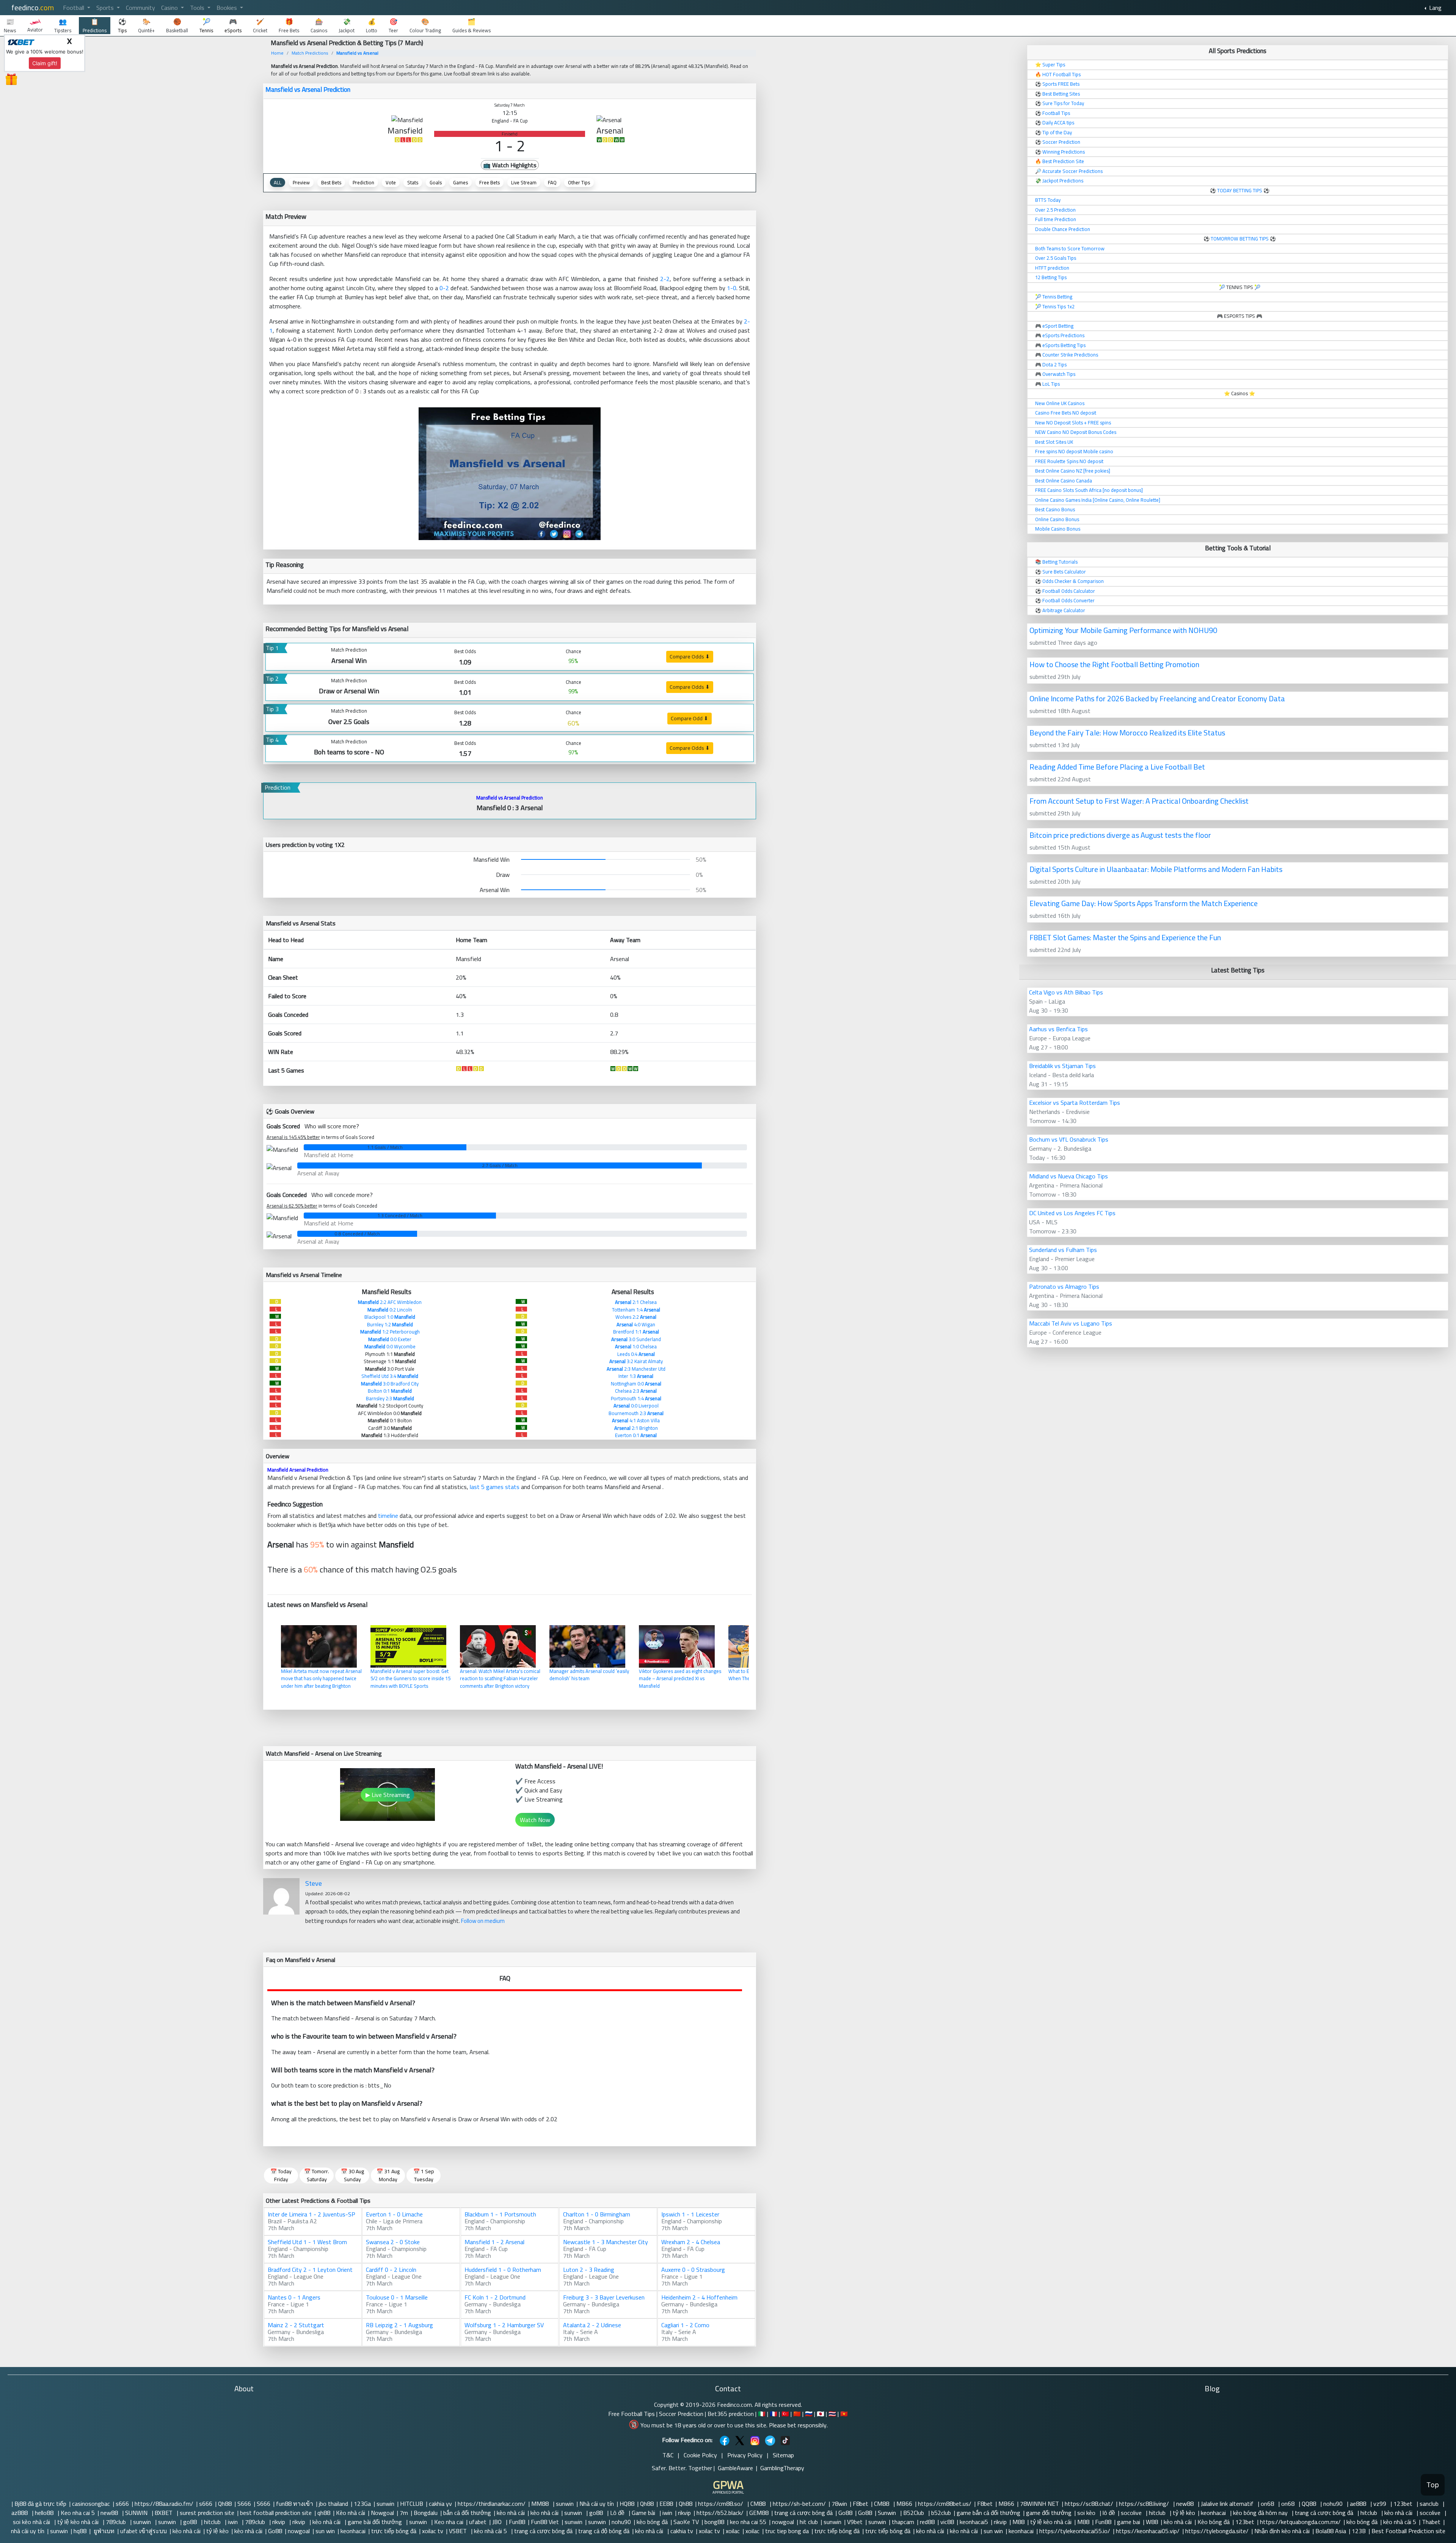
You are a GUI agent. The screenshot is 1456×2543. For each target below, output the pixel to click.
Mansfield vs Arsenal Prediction (308, 90)
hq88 (80, 2531)
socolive (1132, 2513)
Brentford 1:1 (636, 1332)
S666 (244, 2504)
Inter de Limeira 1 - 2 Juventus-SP (311, 2214)
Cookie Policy (700, 2455)
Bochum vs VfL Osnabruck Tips (1069, 1139)
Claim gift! (45, 63)
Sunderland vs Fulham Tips (1063, 1250)
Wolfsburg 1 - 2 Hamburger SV (504, 2325)
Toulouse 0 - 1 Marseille (397, 2297)
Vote (391, 182)
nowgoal (783, 2522)
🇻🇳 (844, 2414)
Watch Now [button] (535, 1820)
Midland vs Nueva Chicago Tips (1068, 1176)
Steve (314, 1883)
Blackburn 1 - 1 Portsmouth (500, 2214)
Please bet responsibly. (798, 2425)
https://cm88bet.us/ (945, 2504)
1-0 (732, 288)
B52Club (914, 2513)
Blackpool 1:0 (390, 1317)
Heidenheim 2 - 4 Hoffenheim (699, 2297)
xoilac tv (433, 2531)
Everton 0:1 (636, 1435)
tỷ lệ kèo (1184, 2513)
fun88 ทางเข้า (295, 2504)
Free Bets (490, 182)
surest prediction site (207, 2513)
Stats (413, 182)
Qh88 (225, 2504)
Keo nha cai (449, 2522)
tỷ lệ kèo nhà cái (79, 2522)
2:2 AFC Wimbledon (390, 1302)
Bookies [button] (227, 8)
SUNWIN (137, 2513)
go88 (597, 2513)
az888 (20, 2513)
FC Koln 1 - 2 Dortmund (495, 2297)
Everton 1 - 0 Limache (394, 2214)
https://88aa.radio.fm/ (164, 2504)
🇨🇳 (797, 2414)
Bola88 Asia (1331, 2531)
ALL (278, 182)
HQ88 (627, 2504)
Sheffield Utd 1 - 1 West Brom (307, 2242)
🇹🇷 (785, 2414)
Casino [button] (170, 8)
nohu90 (1334, 2504)
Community (140, 8)
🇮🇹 (762, 2414)
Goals (436, 182)
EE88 (666, 2504)
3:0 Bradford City (390, 1384)
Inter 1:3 (636, 1376)
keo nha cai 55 (748, 2522)
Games (460, 182)
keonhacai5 (974, 2522)
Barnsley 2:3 (390, 1398)
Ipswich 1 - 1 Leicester (690, 2214)
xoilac (733, 2531)
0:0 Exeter (390, 1339)
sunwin (385, 2504)
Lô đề (618, 2513)
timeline (388, 1516)
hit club (809, 2522)
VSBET (459, 2531)
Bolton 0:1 (390, 1391)
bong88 (714, 2522)
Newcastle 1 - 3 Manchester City (606, 2242)
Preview (301, 182)
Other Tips (579, 182)
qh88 (324, 2513)
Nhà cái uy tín (597, 2504)
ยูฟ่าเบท (103, 2531)
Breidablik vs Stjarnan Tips (1062, 1066)
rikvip (684, 2513)
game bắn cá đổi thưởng (988, 2513)
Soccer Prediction (681, 2414)
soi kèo (1087, 2513)
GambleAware (735, 2468)
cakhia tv (682, 2531)
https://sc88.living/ (1145, 2504)
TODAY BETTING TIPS (1240, 190)
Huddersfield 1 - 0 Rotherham (503, 2270)
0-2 (444, 288)
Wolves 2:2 (636, 1317)
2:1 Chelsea (636, 1302)
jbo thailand (333, 2504)
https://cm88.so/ (721, 2504)
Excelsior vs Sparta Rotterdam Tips (1075, 1103)
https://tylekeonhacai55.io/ (1075, 2531)
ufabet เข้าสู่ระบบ (144, 2531)
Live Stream (524, 182)
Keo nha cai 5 (78, 2513)
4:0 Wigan (636, 1324)
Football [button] (74, 8)
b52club (941, 2513)
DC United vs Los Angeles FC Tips (1072, 1213)
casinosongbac (91, 2504)
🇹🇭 (832, 2414)
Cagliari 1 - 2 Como (685, 2325)
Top (1433, 2485)
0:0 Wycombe (390, 1346)
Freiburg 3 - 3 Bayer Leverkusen (604, 2297)
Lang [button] (1435, 8)
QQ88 (1310, 2504)
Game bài (644, 2513)
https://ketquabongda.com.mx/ (1300, 2522)
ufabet (478, 2522)
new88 (1186, 2504)
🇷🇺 (809, 2414)
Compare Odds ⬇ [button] (690, 657)
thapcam (903, 2522)
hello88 (45, 2513)
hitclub (1158, 2513)
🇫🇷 (773, 2414)
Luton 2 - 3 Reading (589, 2270)
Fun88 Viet (545, 2522)
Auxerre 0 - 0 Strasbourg (693, 2270)
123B (1359, 2531)
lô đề (1109, 2513)
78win (839, 2504)
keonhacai (1214, 2513)
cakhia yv (440, 2504)
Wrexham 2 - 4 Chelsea (691, 2242)
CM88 (759, 2504)
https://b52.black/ (720, 2513)
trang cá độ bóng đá (604, 2531)
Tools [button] (198, 8)
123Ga (362, 2504)
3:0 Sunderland (636, 1339)
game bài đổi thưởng (376, 2522)
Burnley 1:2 (390, 1324)
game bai (1129, 2522)
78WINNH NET (1039, 2504)
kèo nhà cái (511, 2513)
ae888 (1359, 2504)
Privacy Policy (745, 2455)
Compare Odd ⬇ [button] (690, 718)
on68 (1268, 2504)
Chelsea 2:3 (636, 1391)
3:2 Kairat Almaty (636, 1361)
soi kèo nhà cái (32, 2522)
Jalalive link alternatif (1228, 2504)
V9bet (855, 2522)
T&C (668, 2455)
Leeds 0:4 (636, 1354)
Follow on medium (483, 1921)
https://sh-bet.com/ (799, 2504)
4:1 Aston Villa (636, 1420)
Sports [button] (106, 8)
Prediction (363, 182)
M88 (1018, 2522)
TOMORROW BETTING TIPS (1240, 239)
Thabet (1431, 2522)
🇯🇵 (821, 2414)
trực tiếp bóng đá (394, 2531)
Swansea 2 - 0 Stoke (393, 2242)
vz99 (1381, 2504)
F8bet (861, 2504)
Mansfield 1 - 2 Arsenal (494, 2242)
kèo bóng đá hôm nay (1261, 2513)
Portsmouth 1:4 (636, 1398)
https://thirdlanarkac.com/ (492, 2504)
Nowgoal (382, 2513)
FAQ (552, 182)
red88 (927, 2522)
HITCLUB (412, 2504)
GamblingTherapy (782, 2468)
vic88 (947, 2522)
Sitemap (783, 2455)
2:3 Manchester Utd (636, 1369)
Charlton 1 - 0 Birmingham (597, 2214)
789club (117, 2522)
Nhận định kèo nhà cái (1282, 2531)
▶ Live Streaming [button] (388, 1795)
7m (404, 2513)
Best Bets (331, 182)
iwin (667, 2513)
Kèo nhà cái (351, 2513)
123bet (1404, 2504)
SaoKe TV (686, 2522)
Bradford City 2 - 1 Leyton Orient (310, 2270)
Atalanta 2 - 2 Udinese (592, 2325)
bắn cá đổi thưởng (467, 2513)
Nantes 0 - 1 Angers (294, 2297)
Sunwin (888, 2513)
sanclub (1430, 2504)
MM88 (541, 2504)
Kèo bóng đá (1214, 2522)
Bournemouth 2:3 (636, 1413)
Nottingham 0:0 (636, 1384)
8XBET (164, 2513)
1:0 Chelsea (636, 1346)
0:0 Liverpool (636, 1406)
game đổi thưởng (1049, 2513)
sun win (325, 2531)
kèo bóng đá (652, 2522)
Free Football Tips (632, 2414)
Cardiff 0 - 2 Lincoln (391, 2270)
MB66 (904, 2504)
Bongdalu (426, 2513)
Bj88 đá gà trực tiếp (40, 2504)
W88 (1152, 2522)
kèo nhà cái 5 (1400, 2522)
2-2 (665, 279)
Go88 (845, 2513)
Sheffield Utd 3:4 (390, 1376)
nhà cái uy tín (28, 2531)
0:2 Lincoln (390, 1310)
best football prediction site (276, 2513)
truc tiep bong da (787, 2531)
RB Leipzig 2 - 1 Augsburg (399, 2325)
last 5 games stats (495, 1487)
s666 (122, 2504)
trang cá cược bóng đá (803, 2513)
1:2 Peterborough (390, 1332)
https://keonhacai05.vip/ (1148, 2531)
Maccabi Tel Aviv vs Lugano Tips (1071, 1323)
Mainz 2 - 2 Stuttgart (296, 2325)
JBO (498, 2522)
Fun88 (517, 2522)
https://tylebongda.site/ (1217, 2531)
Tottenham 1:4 (636, 1310)
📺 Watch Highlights (510, 165)
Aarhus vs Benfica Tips (1058, 1029)
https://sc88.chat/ (1089, 2504)
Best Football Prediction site (1408, 2531)
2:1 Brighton (636, 1428)
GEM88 (759, 2513)
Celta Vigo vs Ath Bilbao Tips (1066, 992)
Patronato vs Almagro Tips (1064, 1286)
